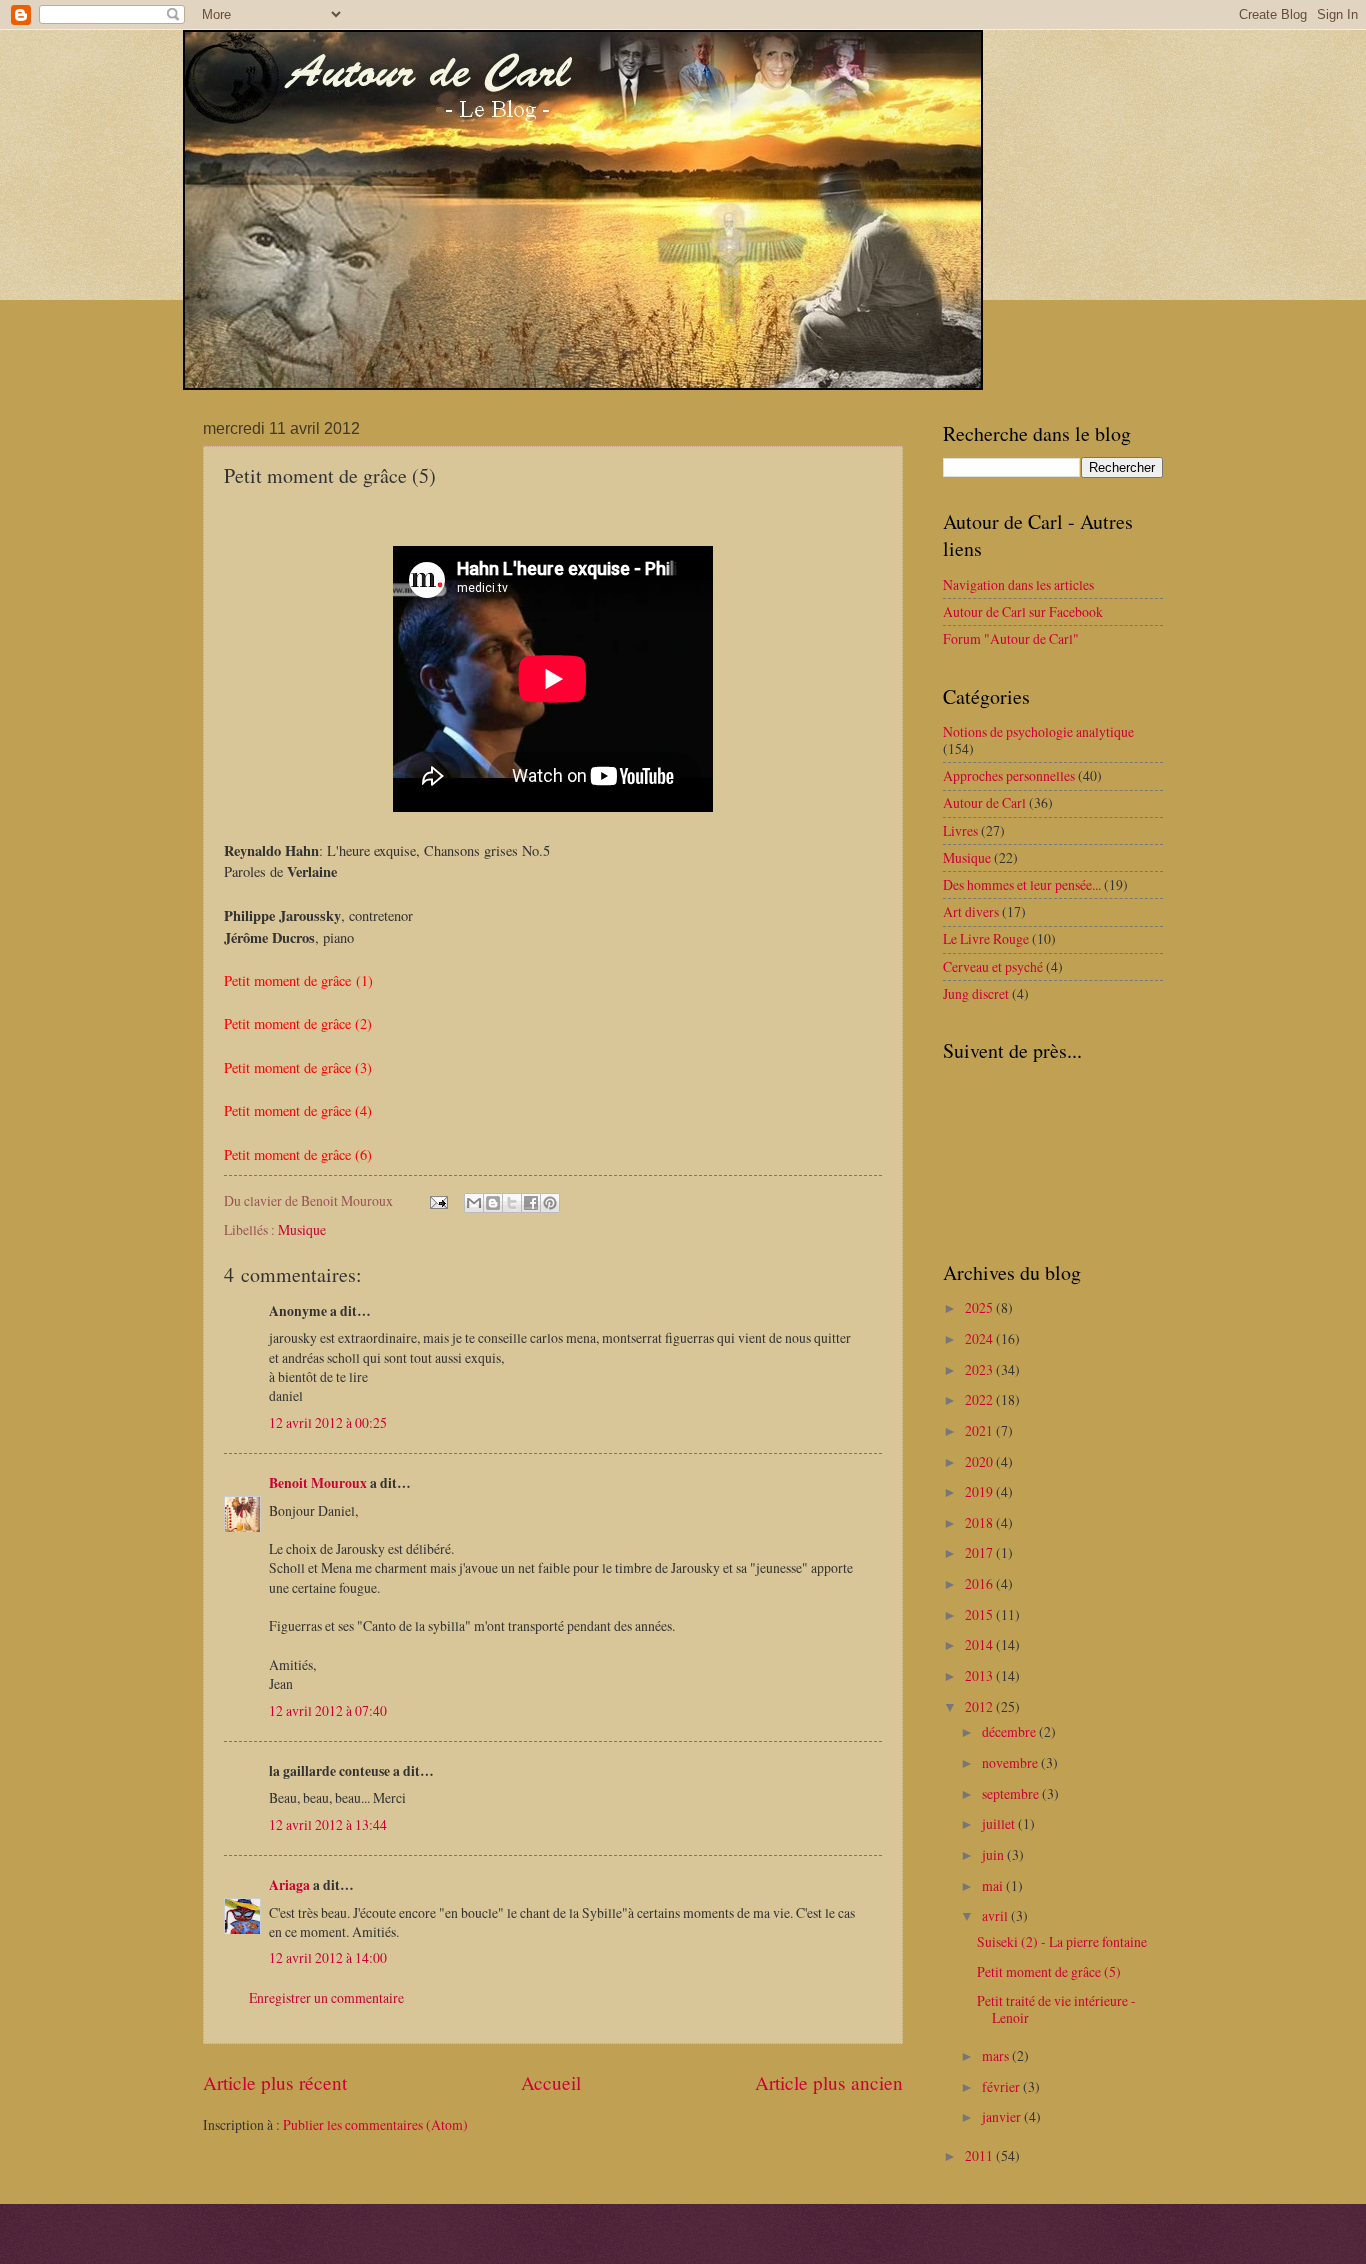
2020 (980, 1461)
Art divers (971, 911)
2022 (980, 1399)
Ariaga (289, 1885)
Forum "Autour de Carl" (1011, 638)
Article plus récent (275, 2082)
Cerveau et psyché (993, 966)
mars (997, 2055)
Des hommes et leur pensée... (1022, 884)
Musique (302, 1229)
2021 (980, 1430)
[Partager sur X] (512, 1203)
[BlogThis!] (493, 1203)
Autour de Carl (984, 802)
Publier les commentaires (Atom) (375, 2124)
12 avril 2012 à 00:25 (328, 1422)
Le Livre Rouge (986, 938)
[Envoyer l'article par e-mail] (438, 1200)
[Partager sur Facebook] (531, 1203)
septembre (1012, 1793)
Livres (960, 830)
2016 (980, 1583)
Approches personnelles (1009, 775)
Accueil (551, 2082)
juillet (1000, 1823)
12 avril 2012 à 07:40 (328, 1710)
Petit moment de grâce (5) (1049, 1971)
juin (994, 1854)
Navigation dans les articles (1018, 584)
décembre (1010, 1731)
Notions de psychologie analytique (1038, 731)
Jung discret (976, 993)
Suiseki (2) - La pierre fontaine (1062, 1941)
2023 (980, 1369)
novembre (1011, 1762)
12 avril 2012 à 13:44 (328, 1824)
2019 (980, 1491)
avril (996, 1915)
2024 (980, 1338)
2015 (980, 1614)
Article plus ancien (829, 2082)
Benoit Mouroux (318, 1483)
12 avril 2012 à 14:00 (328, 1957)
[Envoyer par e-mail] (474, 1203)
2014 (980, 1644)
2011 (980, 2155)
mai (994, 1885)
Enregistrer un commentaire (326, 1997)
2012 (980, 1706)
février (1002, 2086)
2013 (980, 1675)
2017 (980, 1552)
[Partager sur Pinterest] (550, 1203)
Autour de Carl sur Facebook (1023, 611)
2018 (980, 1522)
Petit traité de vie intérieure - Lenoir (1056, 2009)
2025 (980, 1307)
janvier (1003, 2116)
